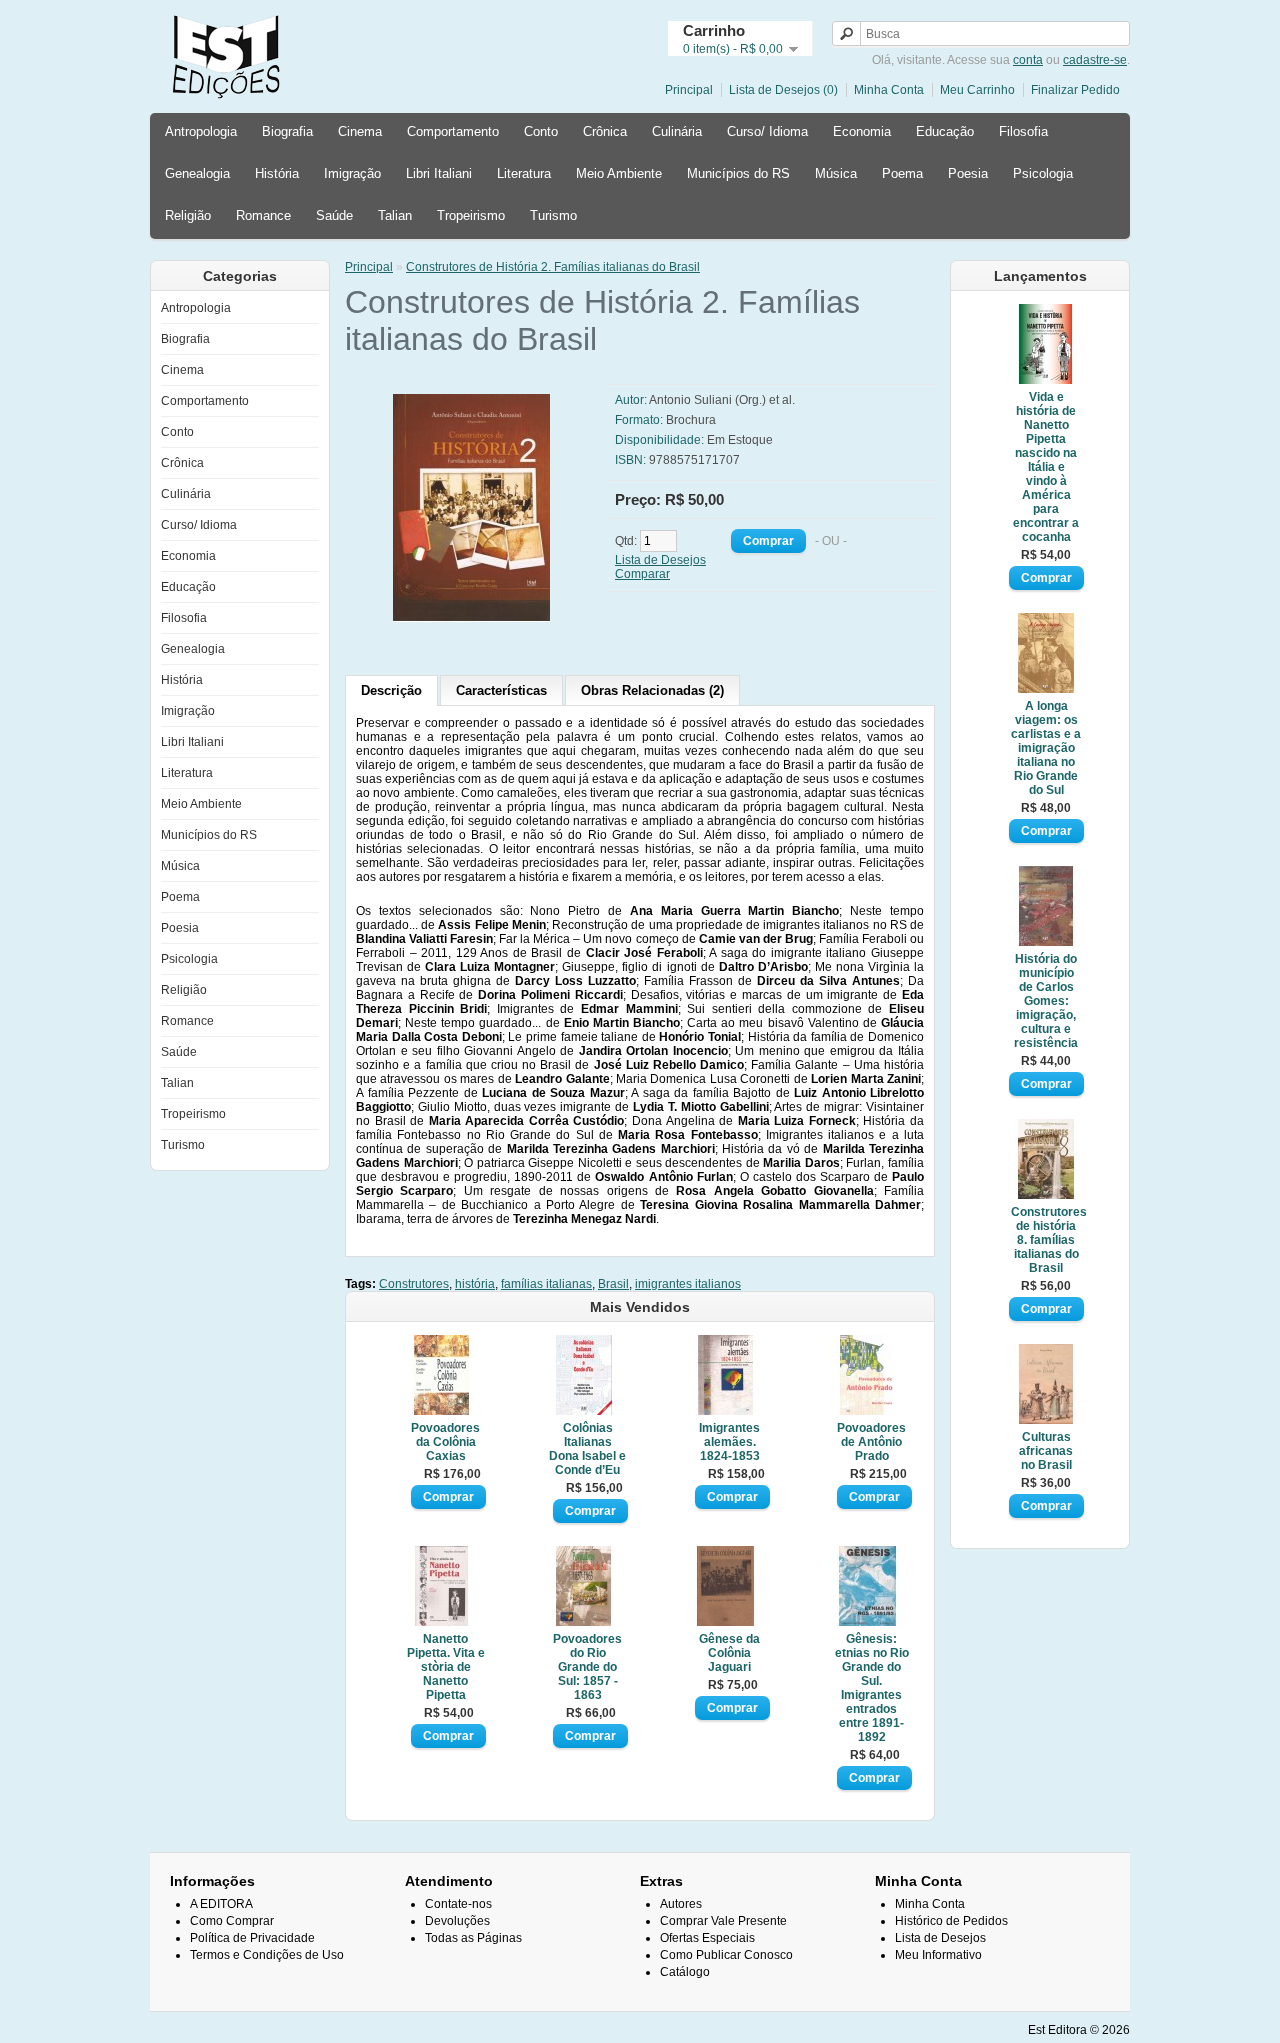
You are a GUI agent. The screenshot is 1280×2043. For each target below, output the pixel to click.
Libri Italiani (439, 173)
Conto (541, 131)
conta (1028, 60)
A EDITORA (221, 1904)
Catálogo (685, 1972)
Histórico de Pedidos (951, 1921)
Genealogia (197, 173)
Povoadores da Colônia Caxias (445, 1442)
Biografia (287, 131)
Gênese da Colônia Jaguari (729, 1653)
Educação (945, 131)
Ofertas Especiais (707, 1938)
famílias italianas (546, 1284)
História (277, 173)
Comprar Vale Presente (723, 1921)
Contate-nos (458, 1904)
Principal (689, 90)
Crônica (605, 131)
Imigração (352, 173)
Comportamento (453, 131)
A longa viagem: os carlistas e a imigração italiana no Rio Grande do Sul (1046, 748)
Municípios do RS (738, 173)
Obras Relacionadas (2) (652, 690)
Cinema (360, 131)
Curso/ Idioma (767, 131)
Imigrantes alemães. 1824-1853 (729, 1442)
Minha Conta (889, 90)
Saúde (334, 215)
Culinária (677, 131)
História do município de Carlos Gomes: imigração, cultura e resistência (1046, 1001)
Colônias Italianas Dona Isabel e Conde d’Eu (587, 1449)
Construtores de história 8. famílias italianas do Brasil (1046, 1240)
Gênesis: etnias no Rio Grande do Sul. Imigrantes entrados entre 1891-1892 (872, 1688)
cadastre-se (1095, 60)
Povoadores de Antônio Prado (871, 1442)
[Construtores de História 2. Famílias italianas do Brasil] (517, 618)
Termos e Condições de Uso (267, 1955)
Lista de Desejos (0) (783, 90)
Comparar (642, 574)
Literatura (524, 173)
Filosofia (1023, 131)
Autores (681, 1904)
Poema (902, 173)
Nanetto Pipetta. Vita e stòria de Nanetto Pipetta (446, 1667)
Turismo (553, 215)
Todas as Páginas (473, 1938)
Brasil (613, 1284)
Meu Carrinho (977, 90)
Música (836, 173)
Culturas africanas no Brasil (1046, 1451)
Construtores (414, 1284)
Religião (188, 215)
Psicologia (1043, 173)
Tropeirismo (471, 215)
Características (501, 690)
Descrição (391, 690)
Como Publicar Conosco (726, 1955)
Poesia (968, 173)
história (475, 1284)
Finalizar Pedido (1075, 90)
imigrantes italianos (688, 1284)
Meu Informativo (938, 1955)
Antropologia (201, 131)
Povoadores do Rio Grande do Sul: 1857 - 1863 (587, 1667)
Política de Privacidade (252, 1938)
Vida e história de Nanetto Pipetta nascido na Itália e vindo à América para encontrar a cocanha (1046, 467)
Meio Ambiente (619, 173)
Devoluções (457, 1921)
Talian (395, 215)
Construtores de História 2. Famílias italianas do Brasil (553, 267)
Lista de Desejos (660, 560)
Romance (263, 215)
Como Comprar (232, 1921)
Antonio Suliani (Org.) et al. (722, 400)
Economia (862, 131)
